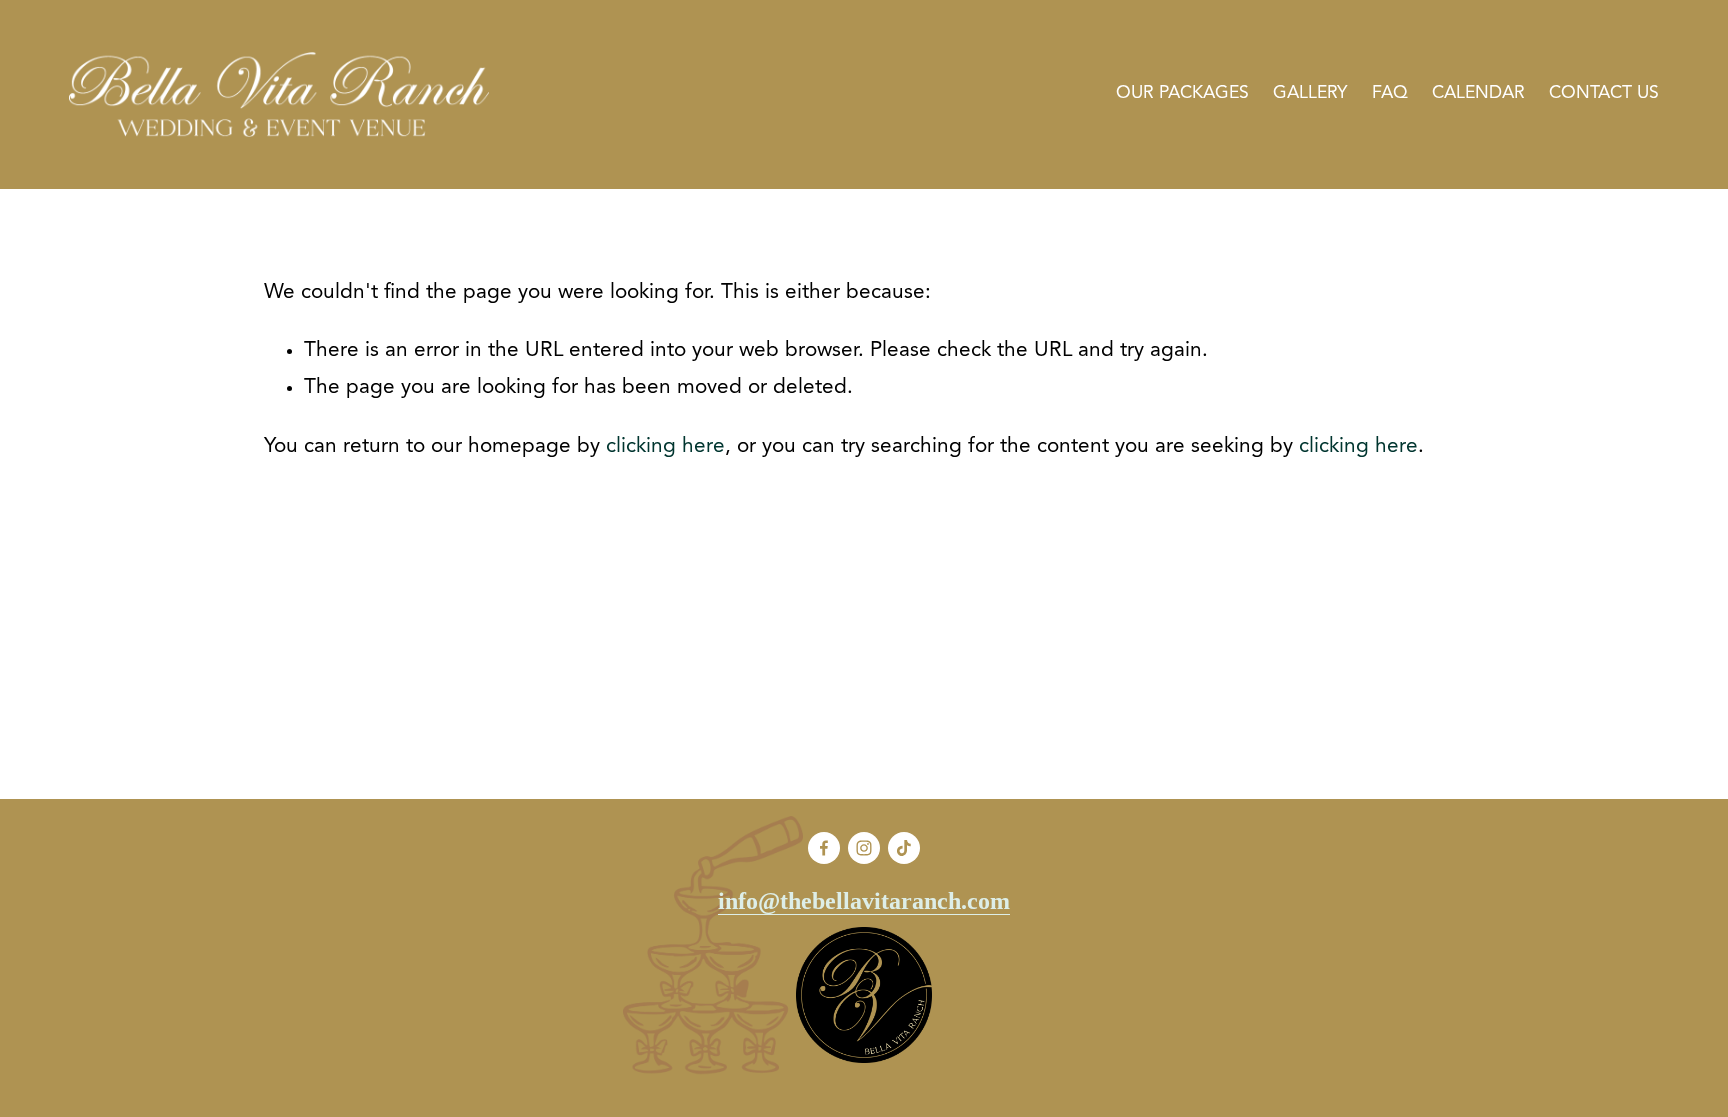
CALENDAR (1478, 93)
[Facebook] (824, 848)
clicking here (665, 446)
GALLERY (1310, 93)
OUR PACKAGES (1182, 93)
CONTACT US (1604, 93)
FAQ (1390, 93)
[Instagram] (864, 848)
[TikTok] (904, 848)
